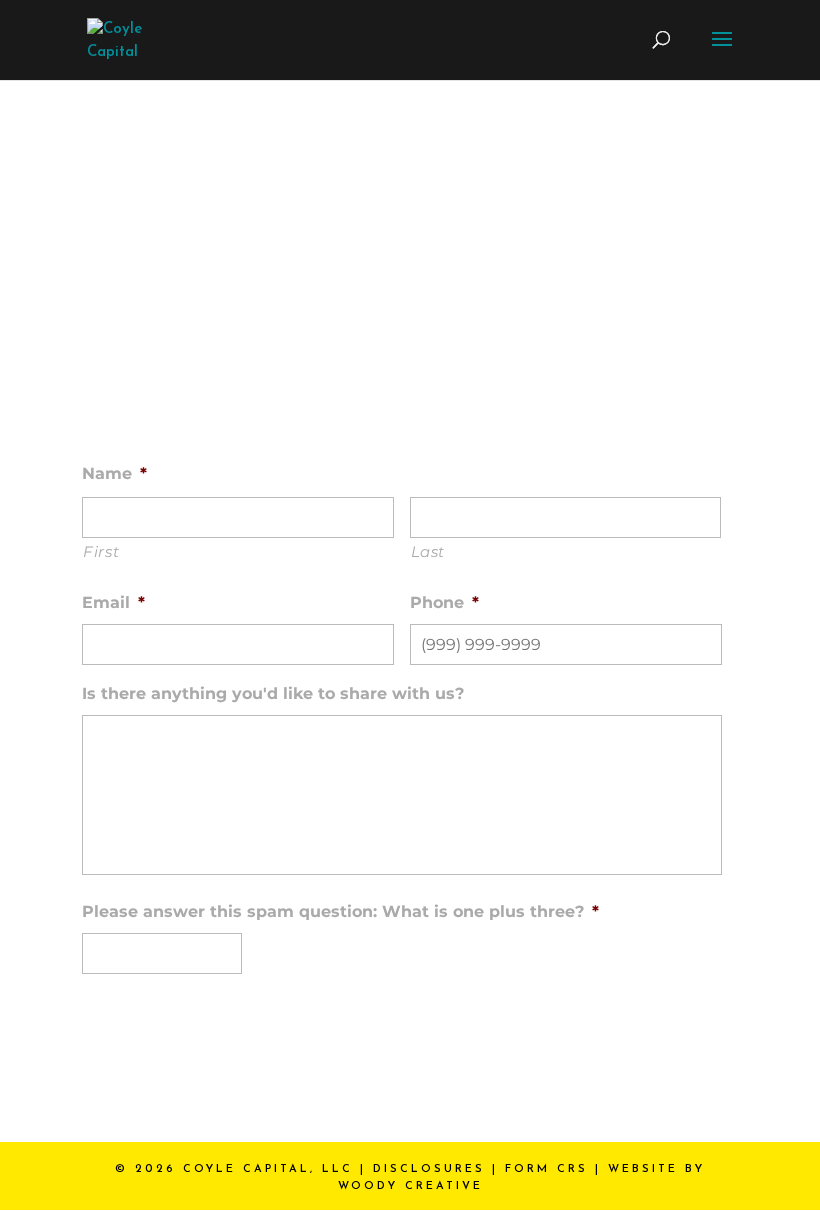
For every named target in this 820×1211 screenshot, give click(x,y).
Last (428, 551)
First (101, 551)
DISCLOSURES (429, 1169)
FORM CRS (546, 1169)
